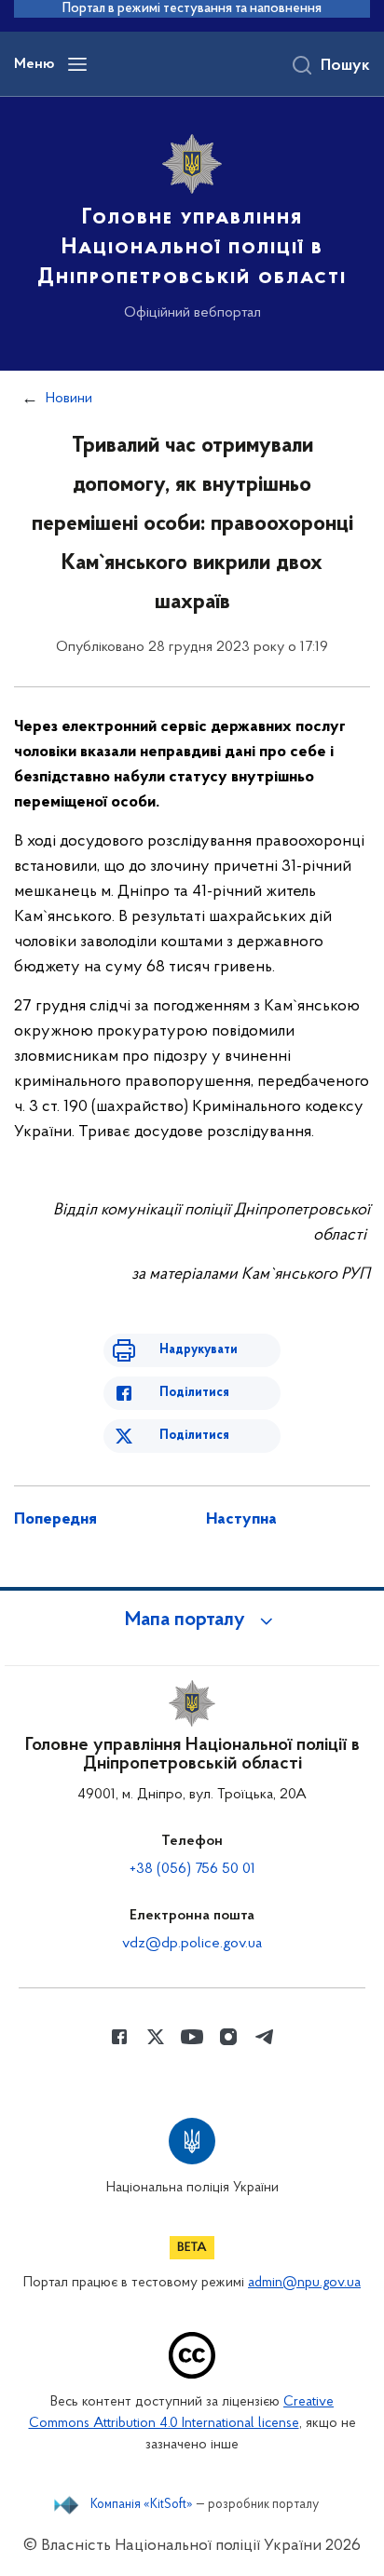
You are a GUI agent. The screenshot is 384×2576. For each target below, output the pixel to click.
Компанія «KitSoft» (142, 2505)
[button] (192, 1620)
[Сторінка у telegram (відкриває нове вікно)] (265, 2037)
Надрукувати (199, 1350)
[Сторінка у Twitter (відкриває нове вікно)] (156, 2037)
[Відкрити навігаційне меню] (77, 64)
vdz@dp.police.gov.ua (192, 1944)
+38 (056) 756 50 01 (192, 1869)
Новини (69, 399)
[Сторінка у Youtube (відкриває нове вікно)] (192, 2037)
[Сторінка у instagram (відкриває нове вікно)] (228, 2037)
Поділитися (194, 1393)
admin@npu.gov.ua (304, 2283)
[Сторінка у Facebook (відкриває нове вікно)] (119, 2037)
